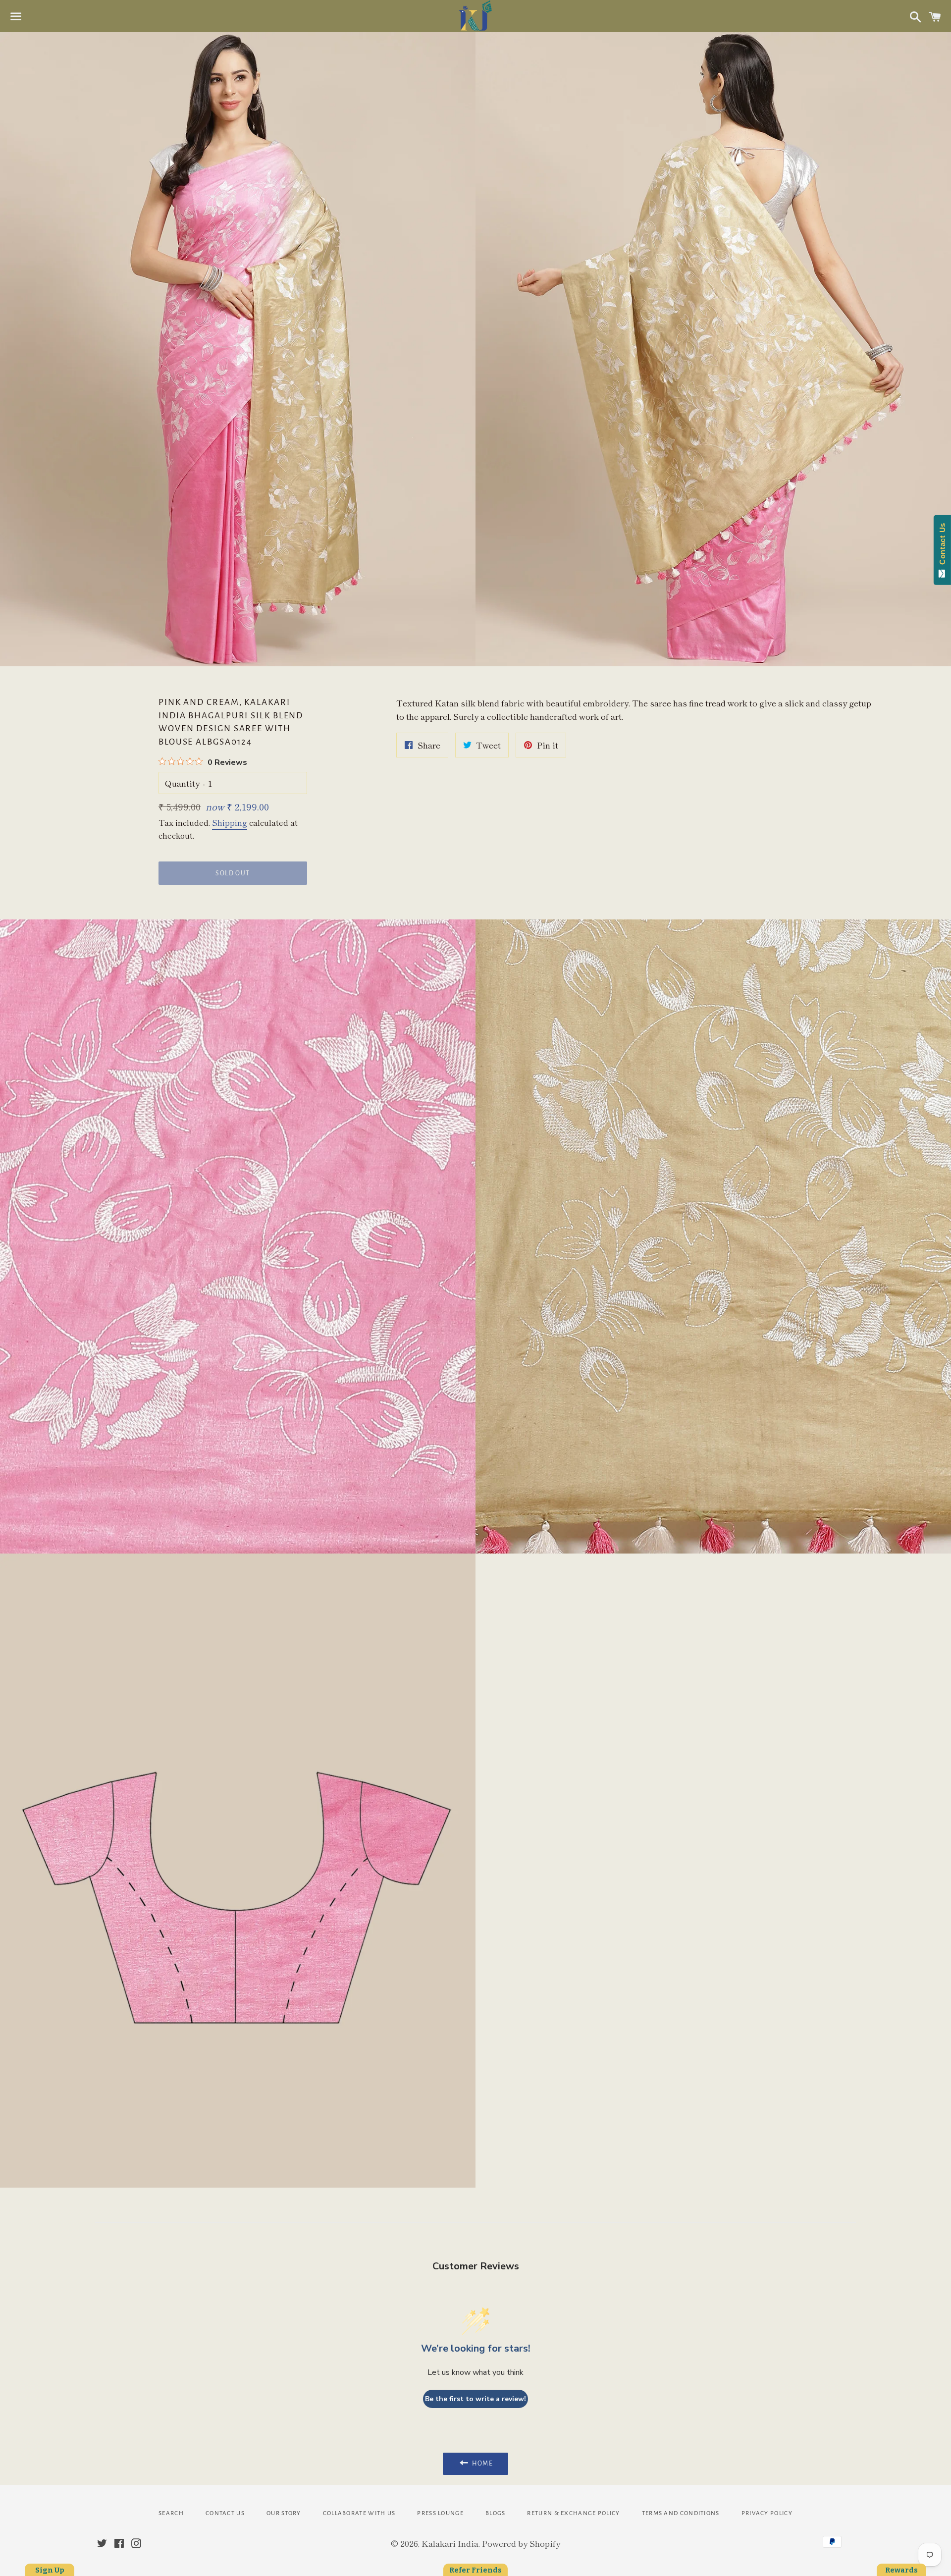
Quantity (182, 783)
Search (171, 2513)
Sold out (233, 873)
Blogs (496, 2513)
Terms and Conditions (681, 2513)
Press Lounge (440, 2513)
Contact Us (225, 2513)
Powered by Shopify (521, 2543)
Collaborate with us (359, 2513)
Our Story (284, 2513)
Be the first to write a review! (475, 2399)
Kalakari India (450, 2543)
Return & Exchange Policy (573, 2513)
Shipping (230, 822)
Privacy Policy (767, 2513)
